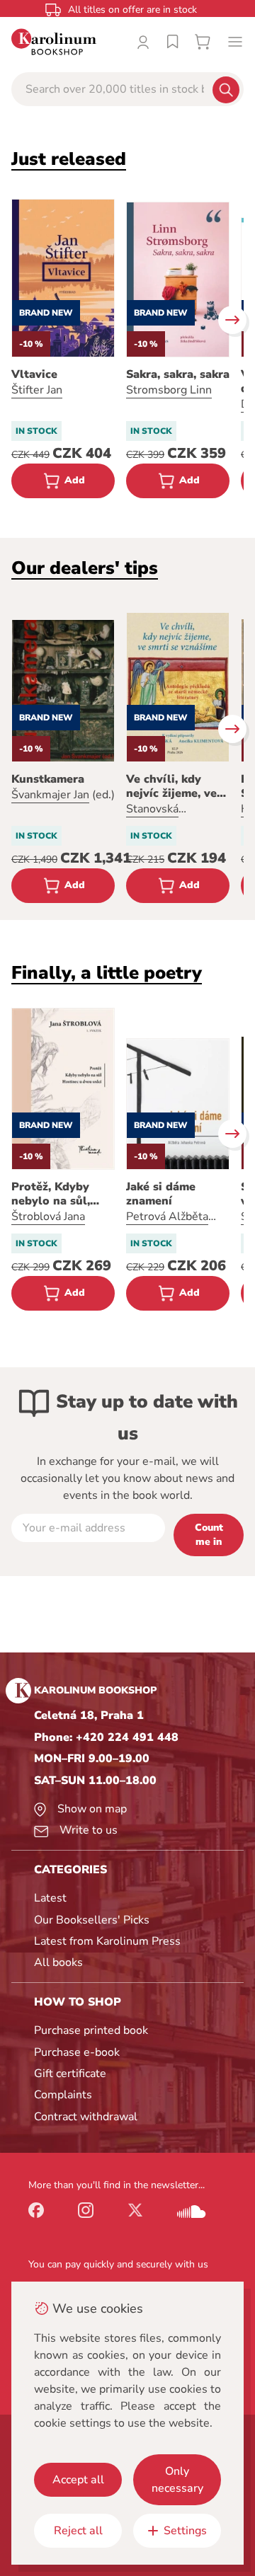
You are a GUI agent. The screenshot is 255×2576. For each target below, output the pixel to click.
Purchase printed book (91, 2030)
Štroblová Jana (48, 1217)
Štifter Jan (37, 390)
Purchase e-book (77, 2052)
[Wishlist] (173, 42)
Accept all (78, 2480)
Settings (185, 2531)
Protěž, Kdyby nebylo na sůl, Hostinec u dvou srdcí (57, 1194)
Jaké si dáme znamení (161, 1194)
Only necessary (177, 2480)
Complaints (63, 2095)
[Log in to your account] (143, 42)
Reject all (78, 2531)
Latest (50, 1898)
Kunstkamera (48, 779)
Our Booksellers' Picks (92, 1920)
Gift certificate (70, 2074)
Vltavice (34, 374)
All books (58, 1962)
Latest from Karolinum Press (107, 1941)
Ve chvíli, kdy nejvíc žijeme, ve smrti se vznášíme (176, 786)
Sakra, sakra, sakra (178, 374)
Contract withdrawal (86, 2117)
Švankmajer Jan (50, 795)
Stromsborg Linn (169, 390)
